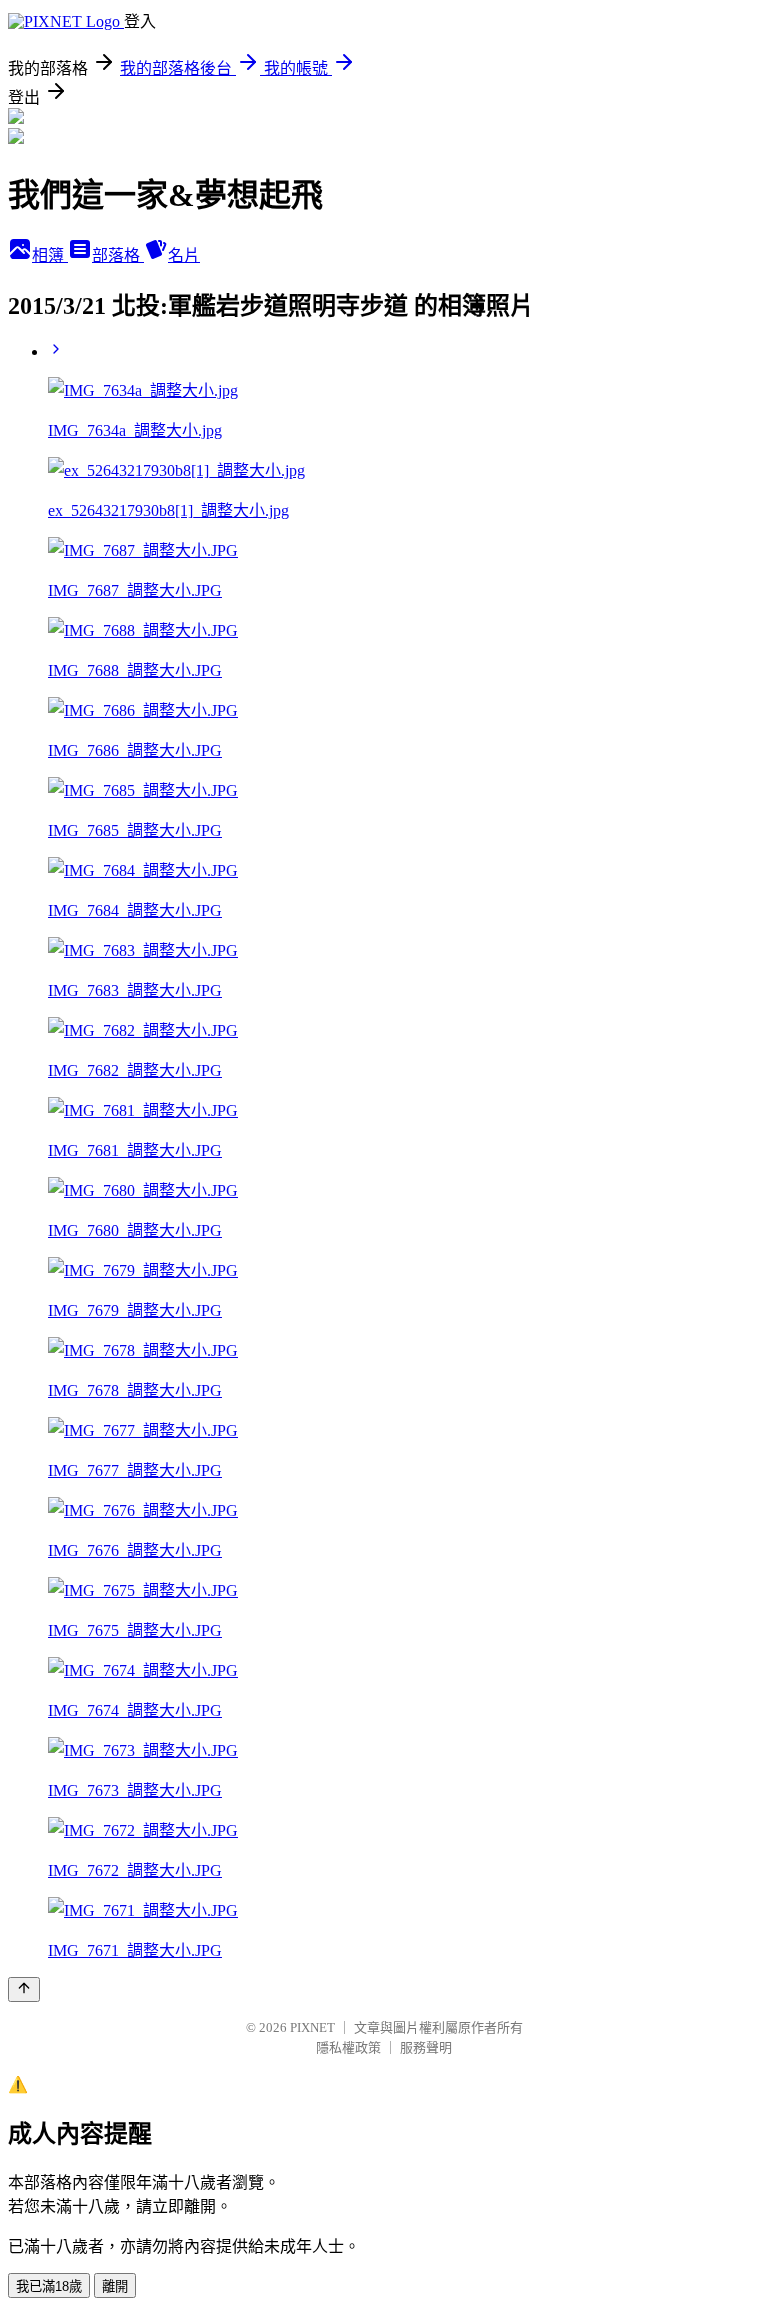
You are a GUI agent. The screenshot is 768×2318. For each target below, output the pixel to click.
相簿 (50, 255)
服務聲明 (426, 2047)
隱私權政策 (348, 2047)
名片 (184, 255)
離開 (115, 2286)
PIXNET (312, 2027)
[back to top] (24, 1989)
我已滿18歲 (49, 2286)
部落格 (118, 255)
